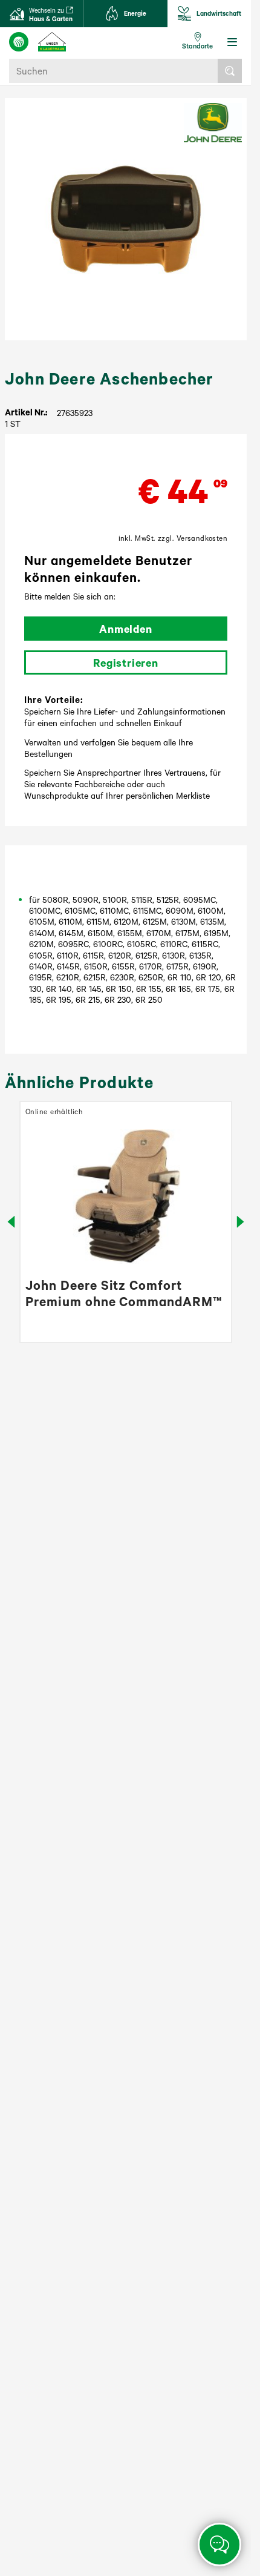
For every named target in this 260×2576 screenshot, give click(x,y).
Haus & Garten (51, 15)
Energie (135, 13)
